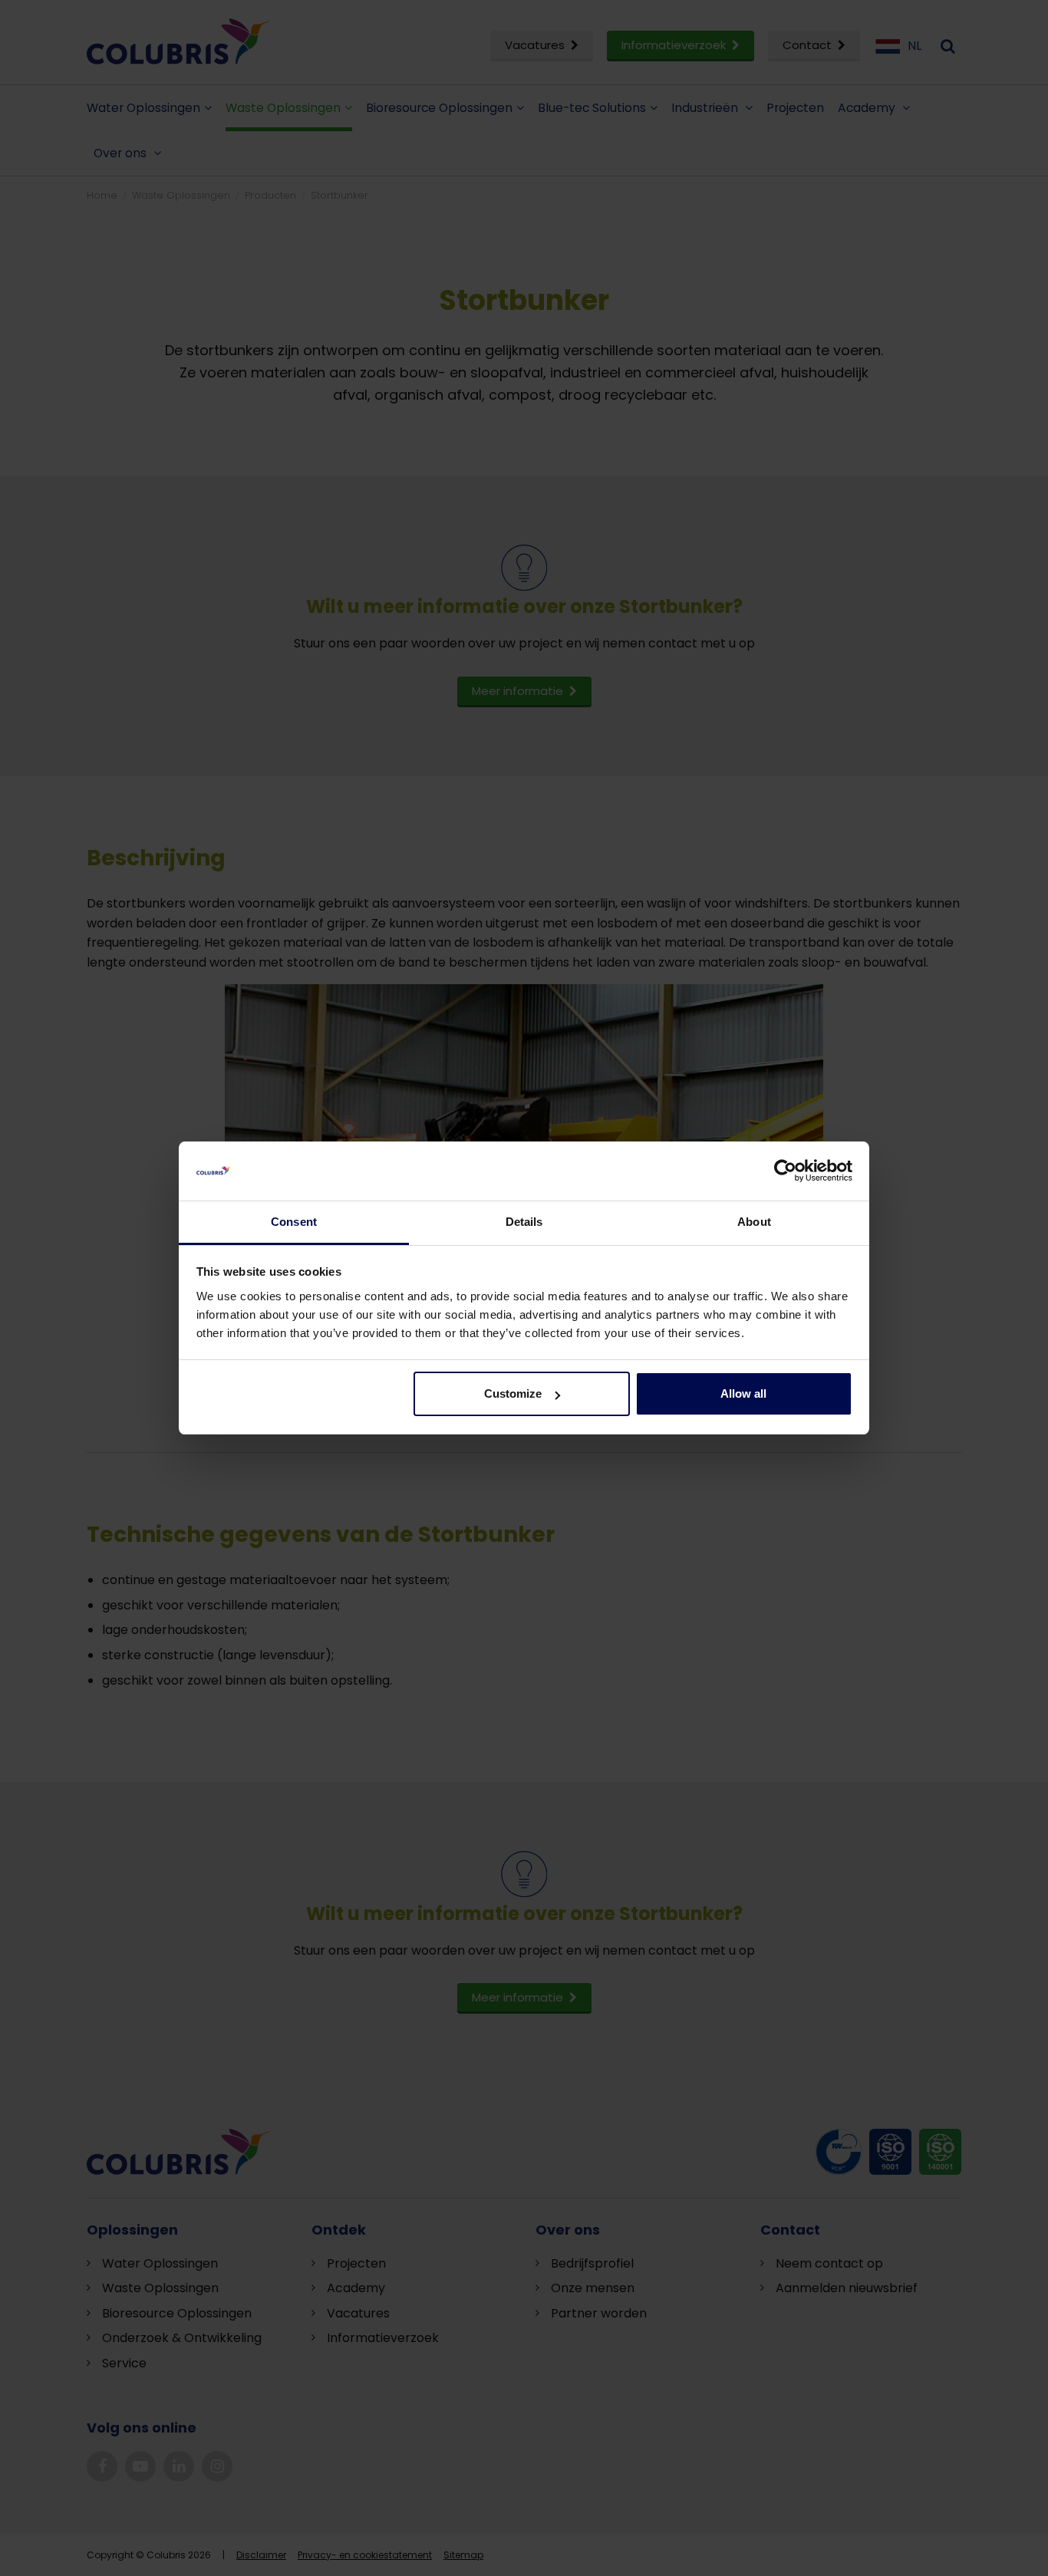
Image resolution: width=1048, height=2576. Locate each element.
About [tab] (754, 1222)
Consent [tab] (294, 1222)
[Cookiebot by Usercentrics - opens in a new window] (785, 1171)
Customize (513, 1393)
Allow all (743, 1393)
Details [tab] (524, 1222)
